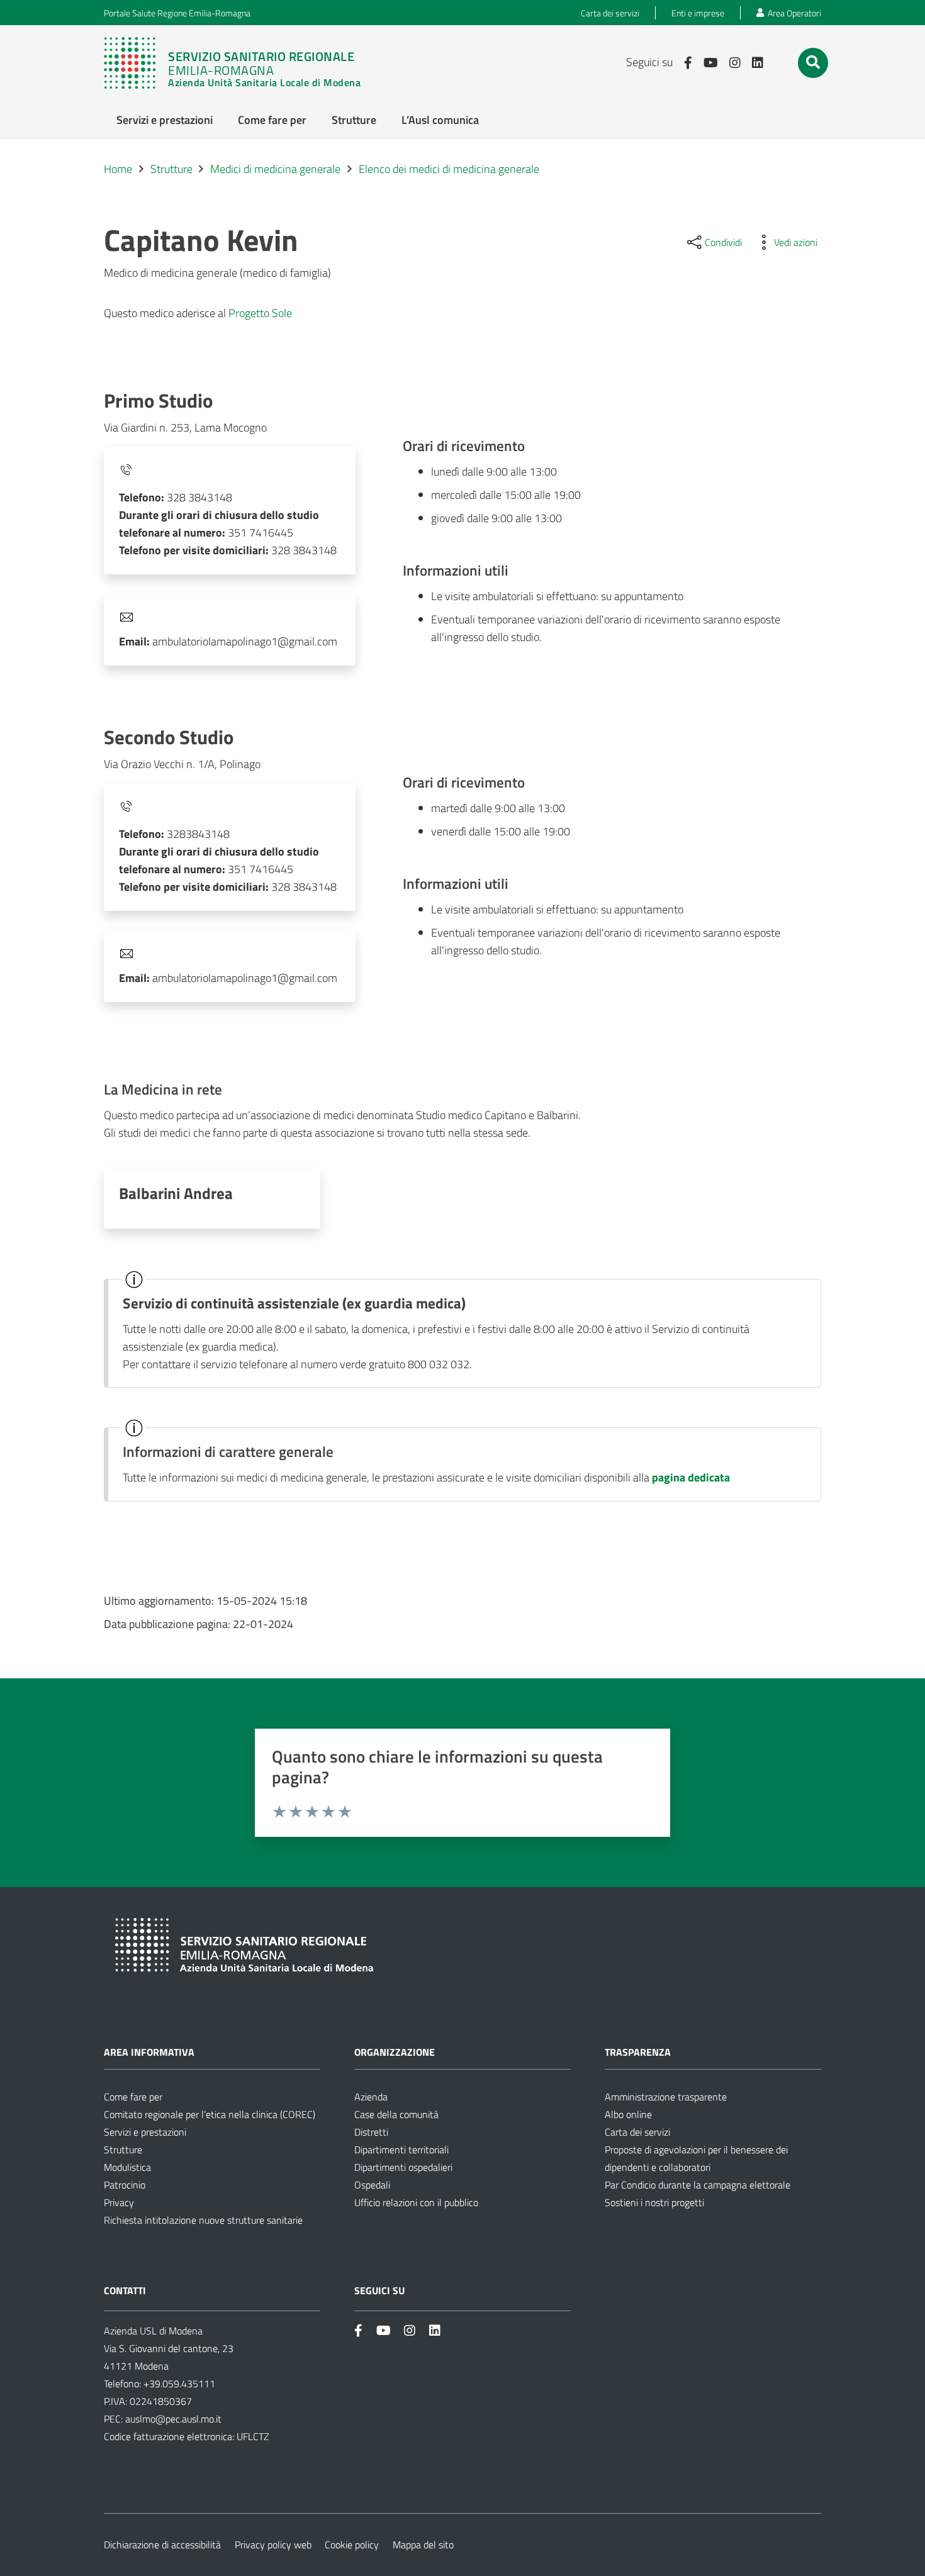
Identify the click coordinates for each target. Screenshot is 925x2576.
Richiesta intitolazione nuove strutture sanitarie (203, 2220)
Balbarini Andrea (176, 1193)
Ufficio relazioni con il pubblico (416, 2202)
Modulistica (127, 2167)
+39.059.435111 (178, 2384)
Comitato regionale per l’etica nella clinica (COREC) (210, 2114)
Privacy (119, 2202)
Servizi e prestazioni (145, 2132)
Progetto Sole (260, 313)
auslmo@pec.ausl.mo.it (173, 2419)
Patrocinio (125, 2185)
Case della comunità (396, 2114)
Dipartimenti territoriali (401, 2149)
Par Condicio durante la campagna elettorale (698, 2185)
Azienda (371, 2097)
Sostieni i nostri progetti (654, 2202)
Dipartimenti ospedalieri (403, 2167)
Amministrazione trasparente (666, 2097)
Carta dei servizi (637, 2132)
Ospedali (372, 2185)
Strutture (123, 2149)
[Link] (238, 63)
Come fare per (133, 2097)
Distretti (371, 2132)
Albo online (628, 2114)
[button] (813, 62)
